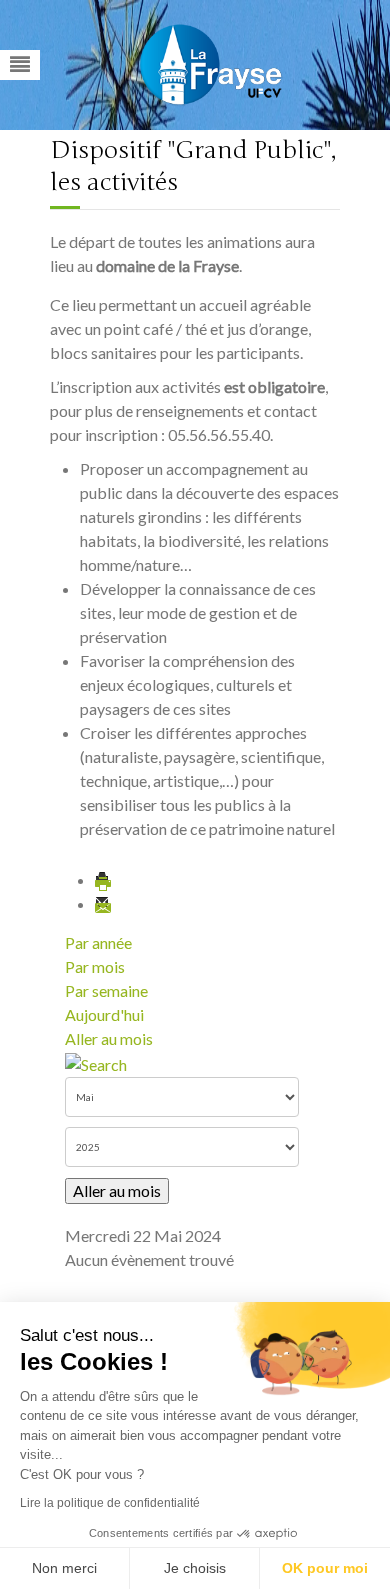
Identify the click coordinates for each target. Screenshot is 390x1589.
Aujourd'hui (104, 1014)
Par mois (95, 966)
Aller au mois (109, 1038)
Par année (98, 942)
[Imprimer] (104, 879)
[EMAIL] (104, 903)
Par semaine (106, 990)
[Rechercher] (96, 1062)
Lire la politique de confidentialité (110, 1503)
